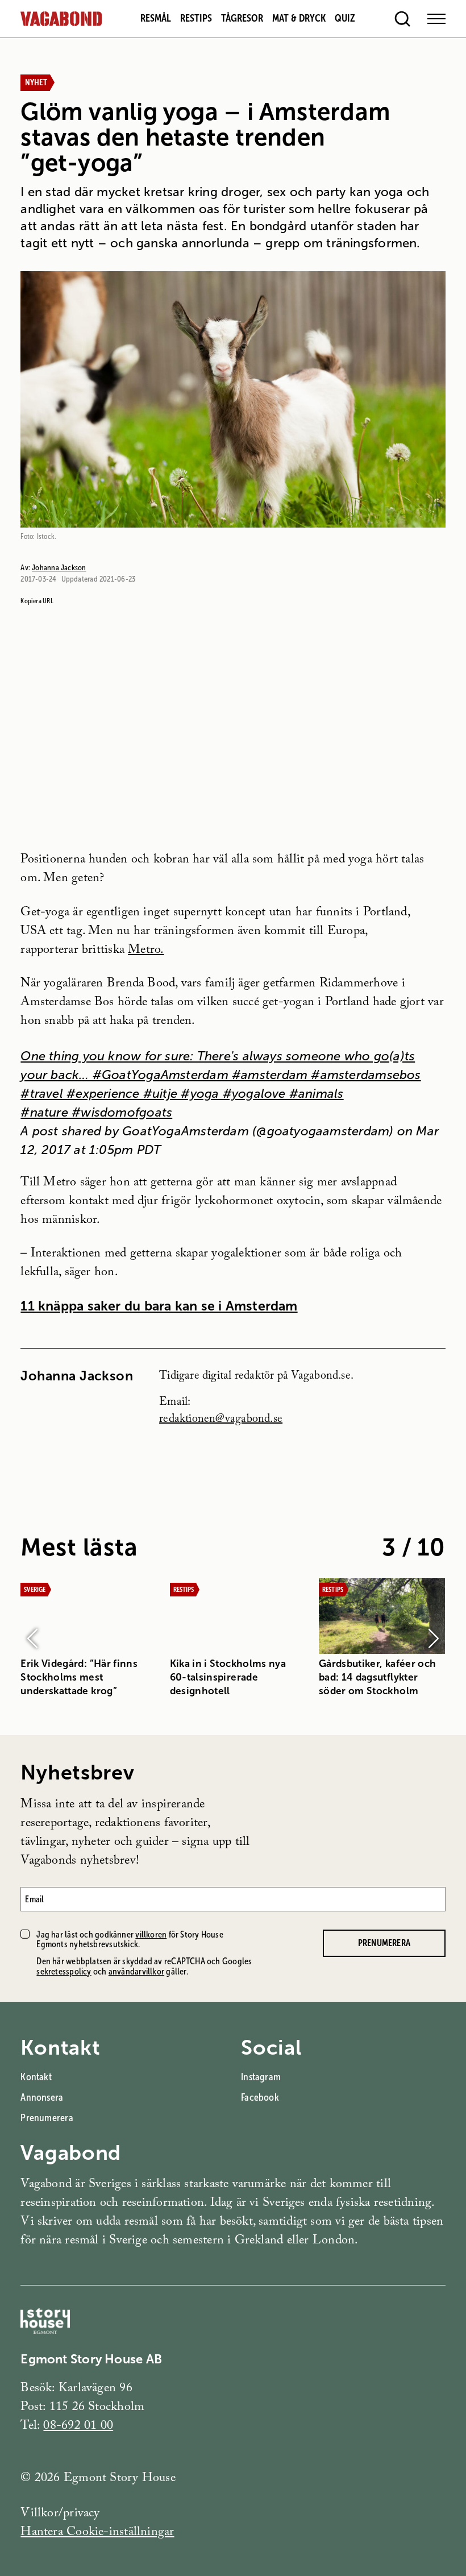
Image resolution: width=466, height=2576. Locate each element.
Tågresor (242, 18)
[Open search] (402, 19)
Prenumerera (384, 1943)
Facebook (260, 2097)
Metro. (146, 951)
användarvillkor (136, 1971)
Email (34, 1899)
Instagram (261, 2077)
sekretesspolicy (64, 1971)
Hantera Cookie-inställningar (97, 2533)
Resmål (156, 18)
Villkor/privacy (60, 2514)
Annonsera (42, 2097)
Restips (196, 18)
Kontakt (36, 2077)
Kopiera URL (37, 601)
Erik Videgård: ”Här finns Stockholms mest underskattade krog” (79, 1677)
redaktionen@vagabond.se (221, 1420)
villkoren (151, 1934)
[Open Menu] (436, 19)
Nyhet (36, 82)
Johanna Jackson (59, 567)
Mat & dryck (299, 18)
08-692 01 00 (78, 2427)
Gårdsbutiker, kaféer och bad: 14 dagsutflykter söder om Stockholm (377, 1677)
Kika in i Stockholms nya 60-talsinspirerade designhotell (228, 1677)
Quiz (345, 18)
